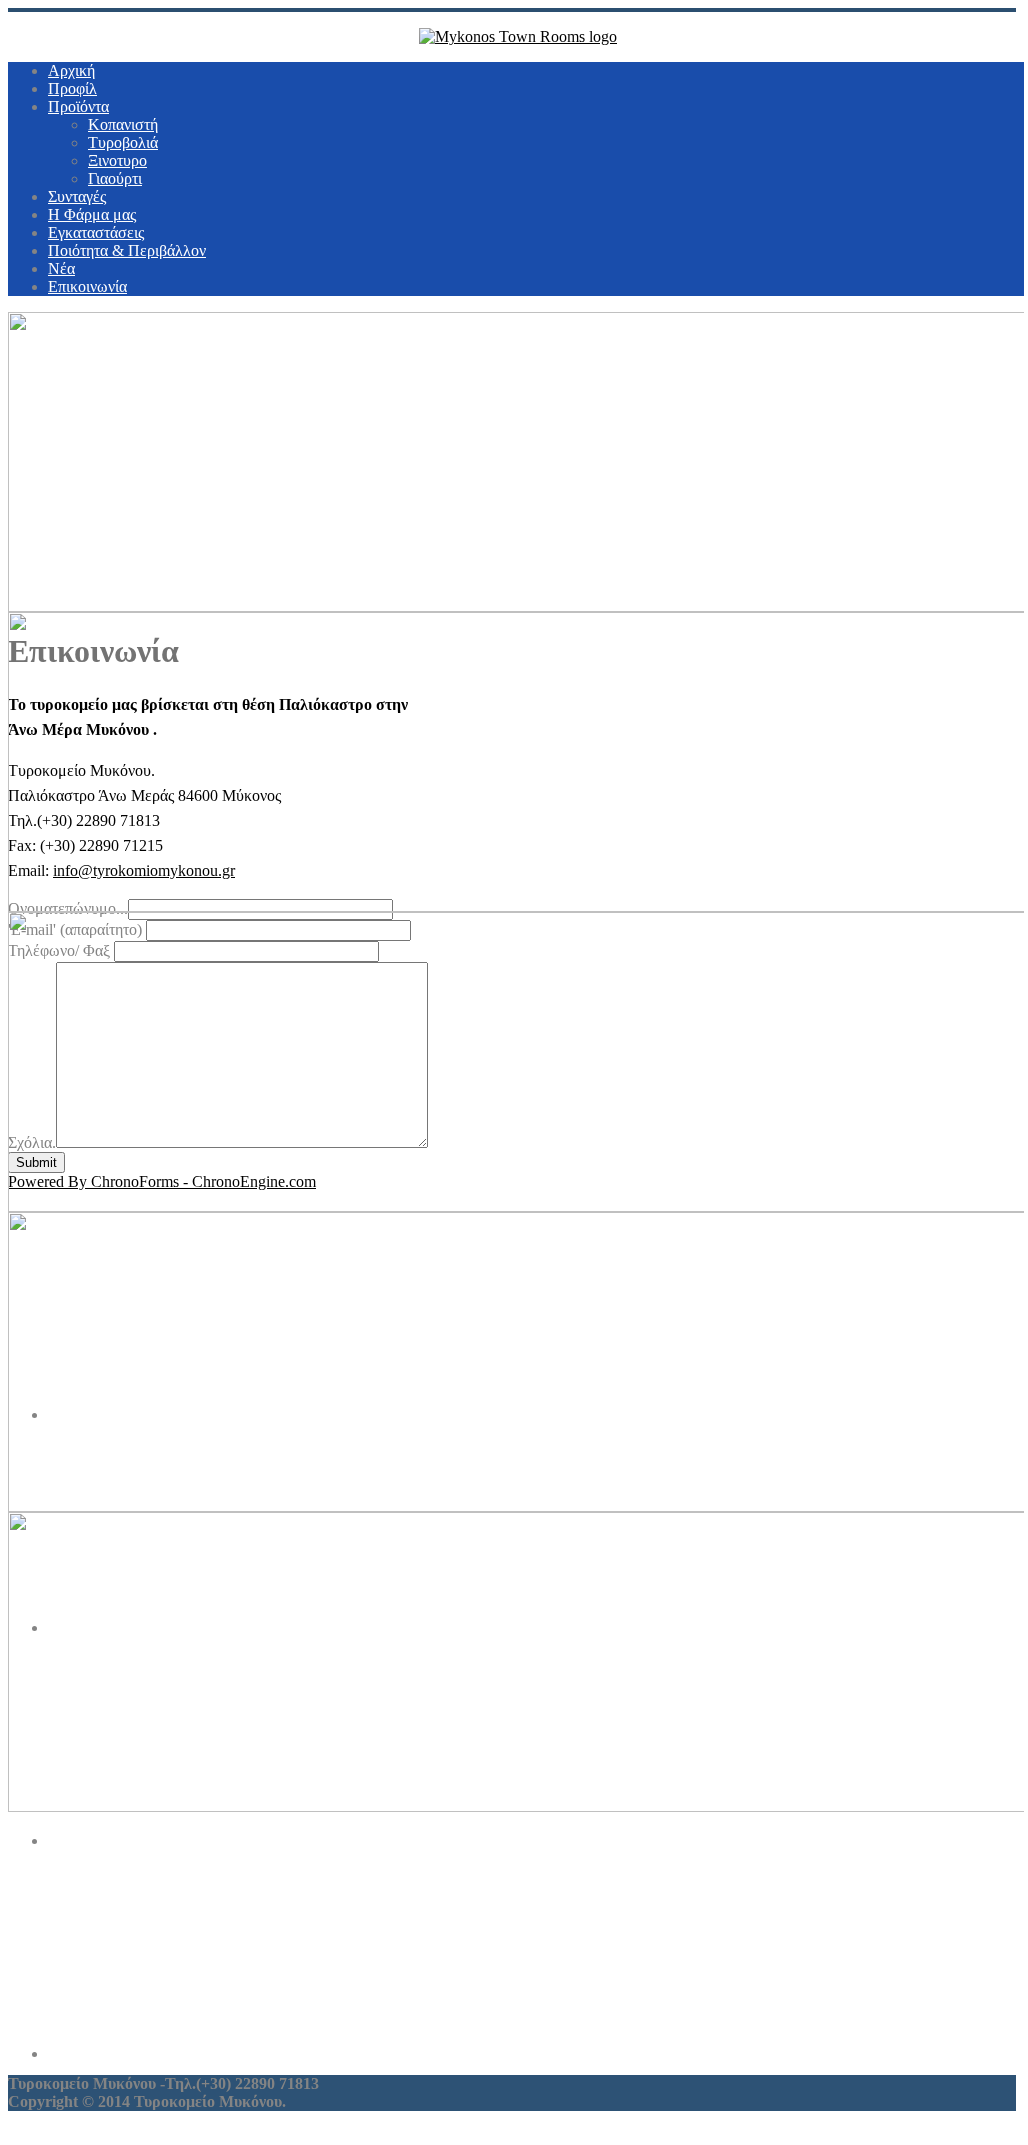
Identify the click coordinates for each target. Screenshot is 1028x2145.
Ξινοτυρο (117, 160)
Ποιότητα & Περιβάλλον (127, 250)
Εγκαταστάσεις (96, 232)
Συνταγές (77, 196)
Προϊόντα (78, 106)
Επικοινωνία (87, 286)
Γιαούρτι (115, 178)
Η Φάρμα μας (92, 214)
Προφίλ (72, 88)
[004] (538, 1952)
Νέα (61, 268)
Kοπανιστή (123, 124)
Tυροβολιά (123, 142)
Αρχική (71, 70)
